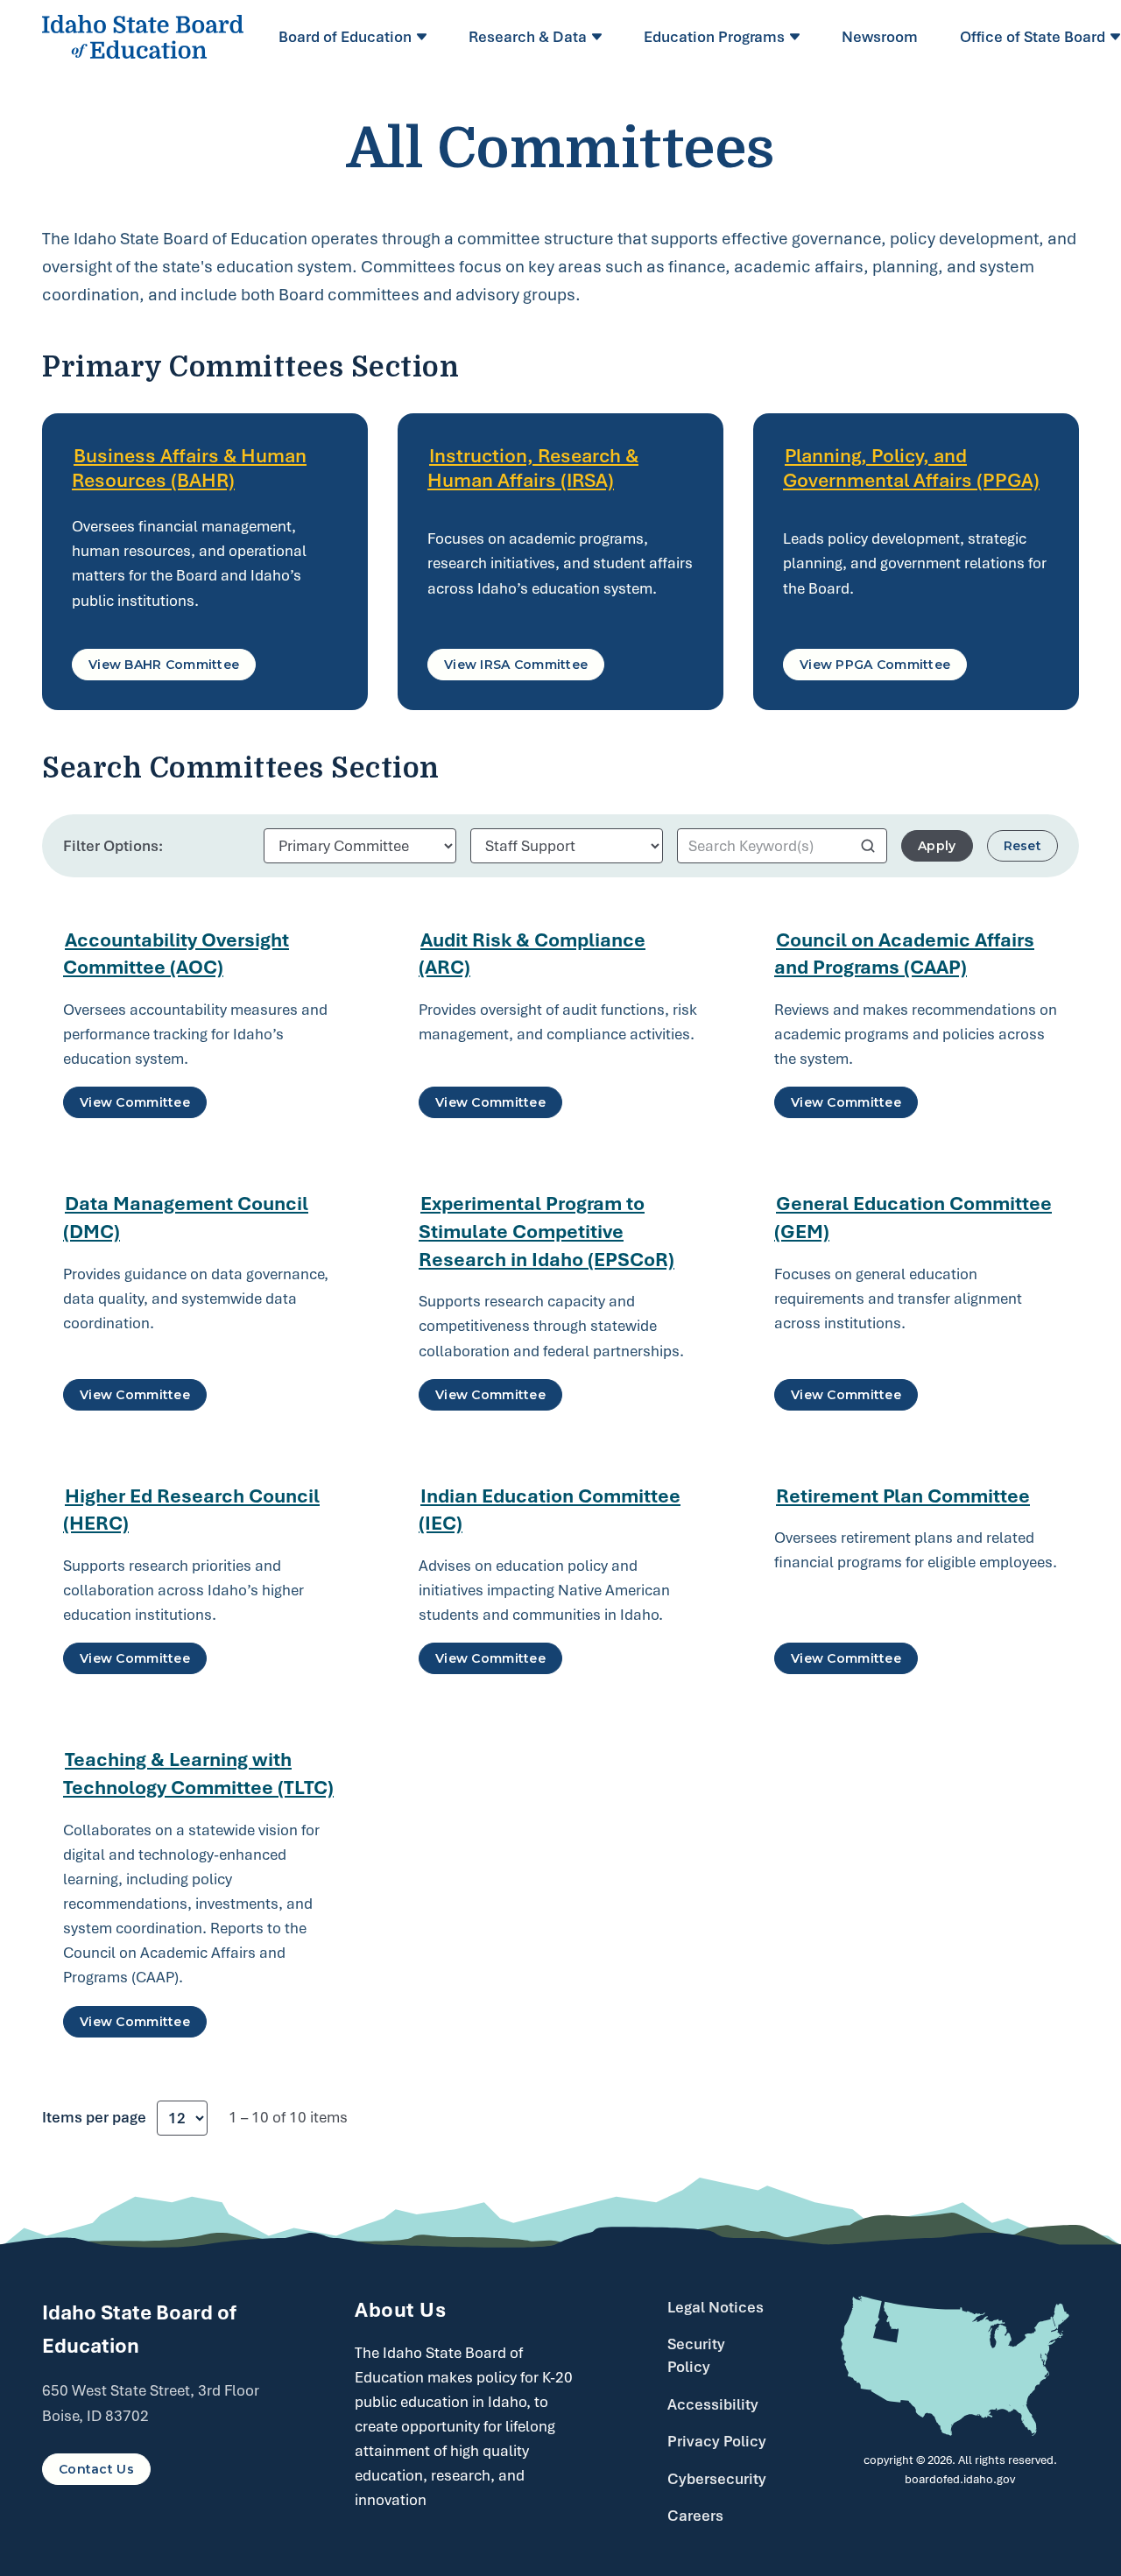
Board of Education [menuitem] (345, 37)
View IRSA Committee (516, 665)
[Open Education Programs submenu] (797, 37)
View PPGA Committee (875, 665)
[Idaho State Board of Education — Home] (143, 37)
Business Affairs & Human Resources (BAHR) (189, 468)
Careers (695, 2516)
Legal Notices (716, 2307)
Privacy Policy (717, 2441)
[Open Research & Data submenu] (599, 37)
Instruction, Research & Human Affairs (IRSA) (533, 468)
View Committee (135, 1102)
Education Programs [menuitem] (714, 37)
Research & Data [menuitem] (528, 37)
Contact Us (96, 2469)
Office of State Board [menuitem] (1033, 37)
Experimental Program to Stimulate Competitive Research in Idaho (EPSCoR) (546, 1231)
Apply (937, 846)
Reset (1022, 846)
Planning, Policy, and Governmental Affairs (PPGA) (911, 468)
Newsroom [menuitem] (880, 37)
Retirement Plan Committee (903, 1496)
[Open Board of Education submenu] (424, 37)
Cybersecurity (717, 2479)
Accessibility (713, 2404)
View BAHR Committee (164, 665)
